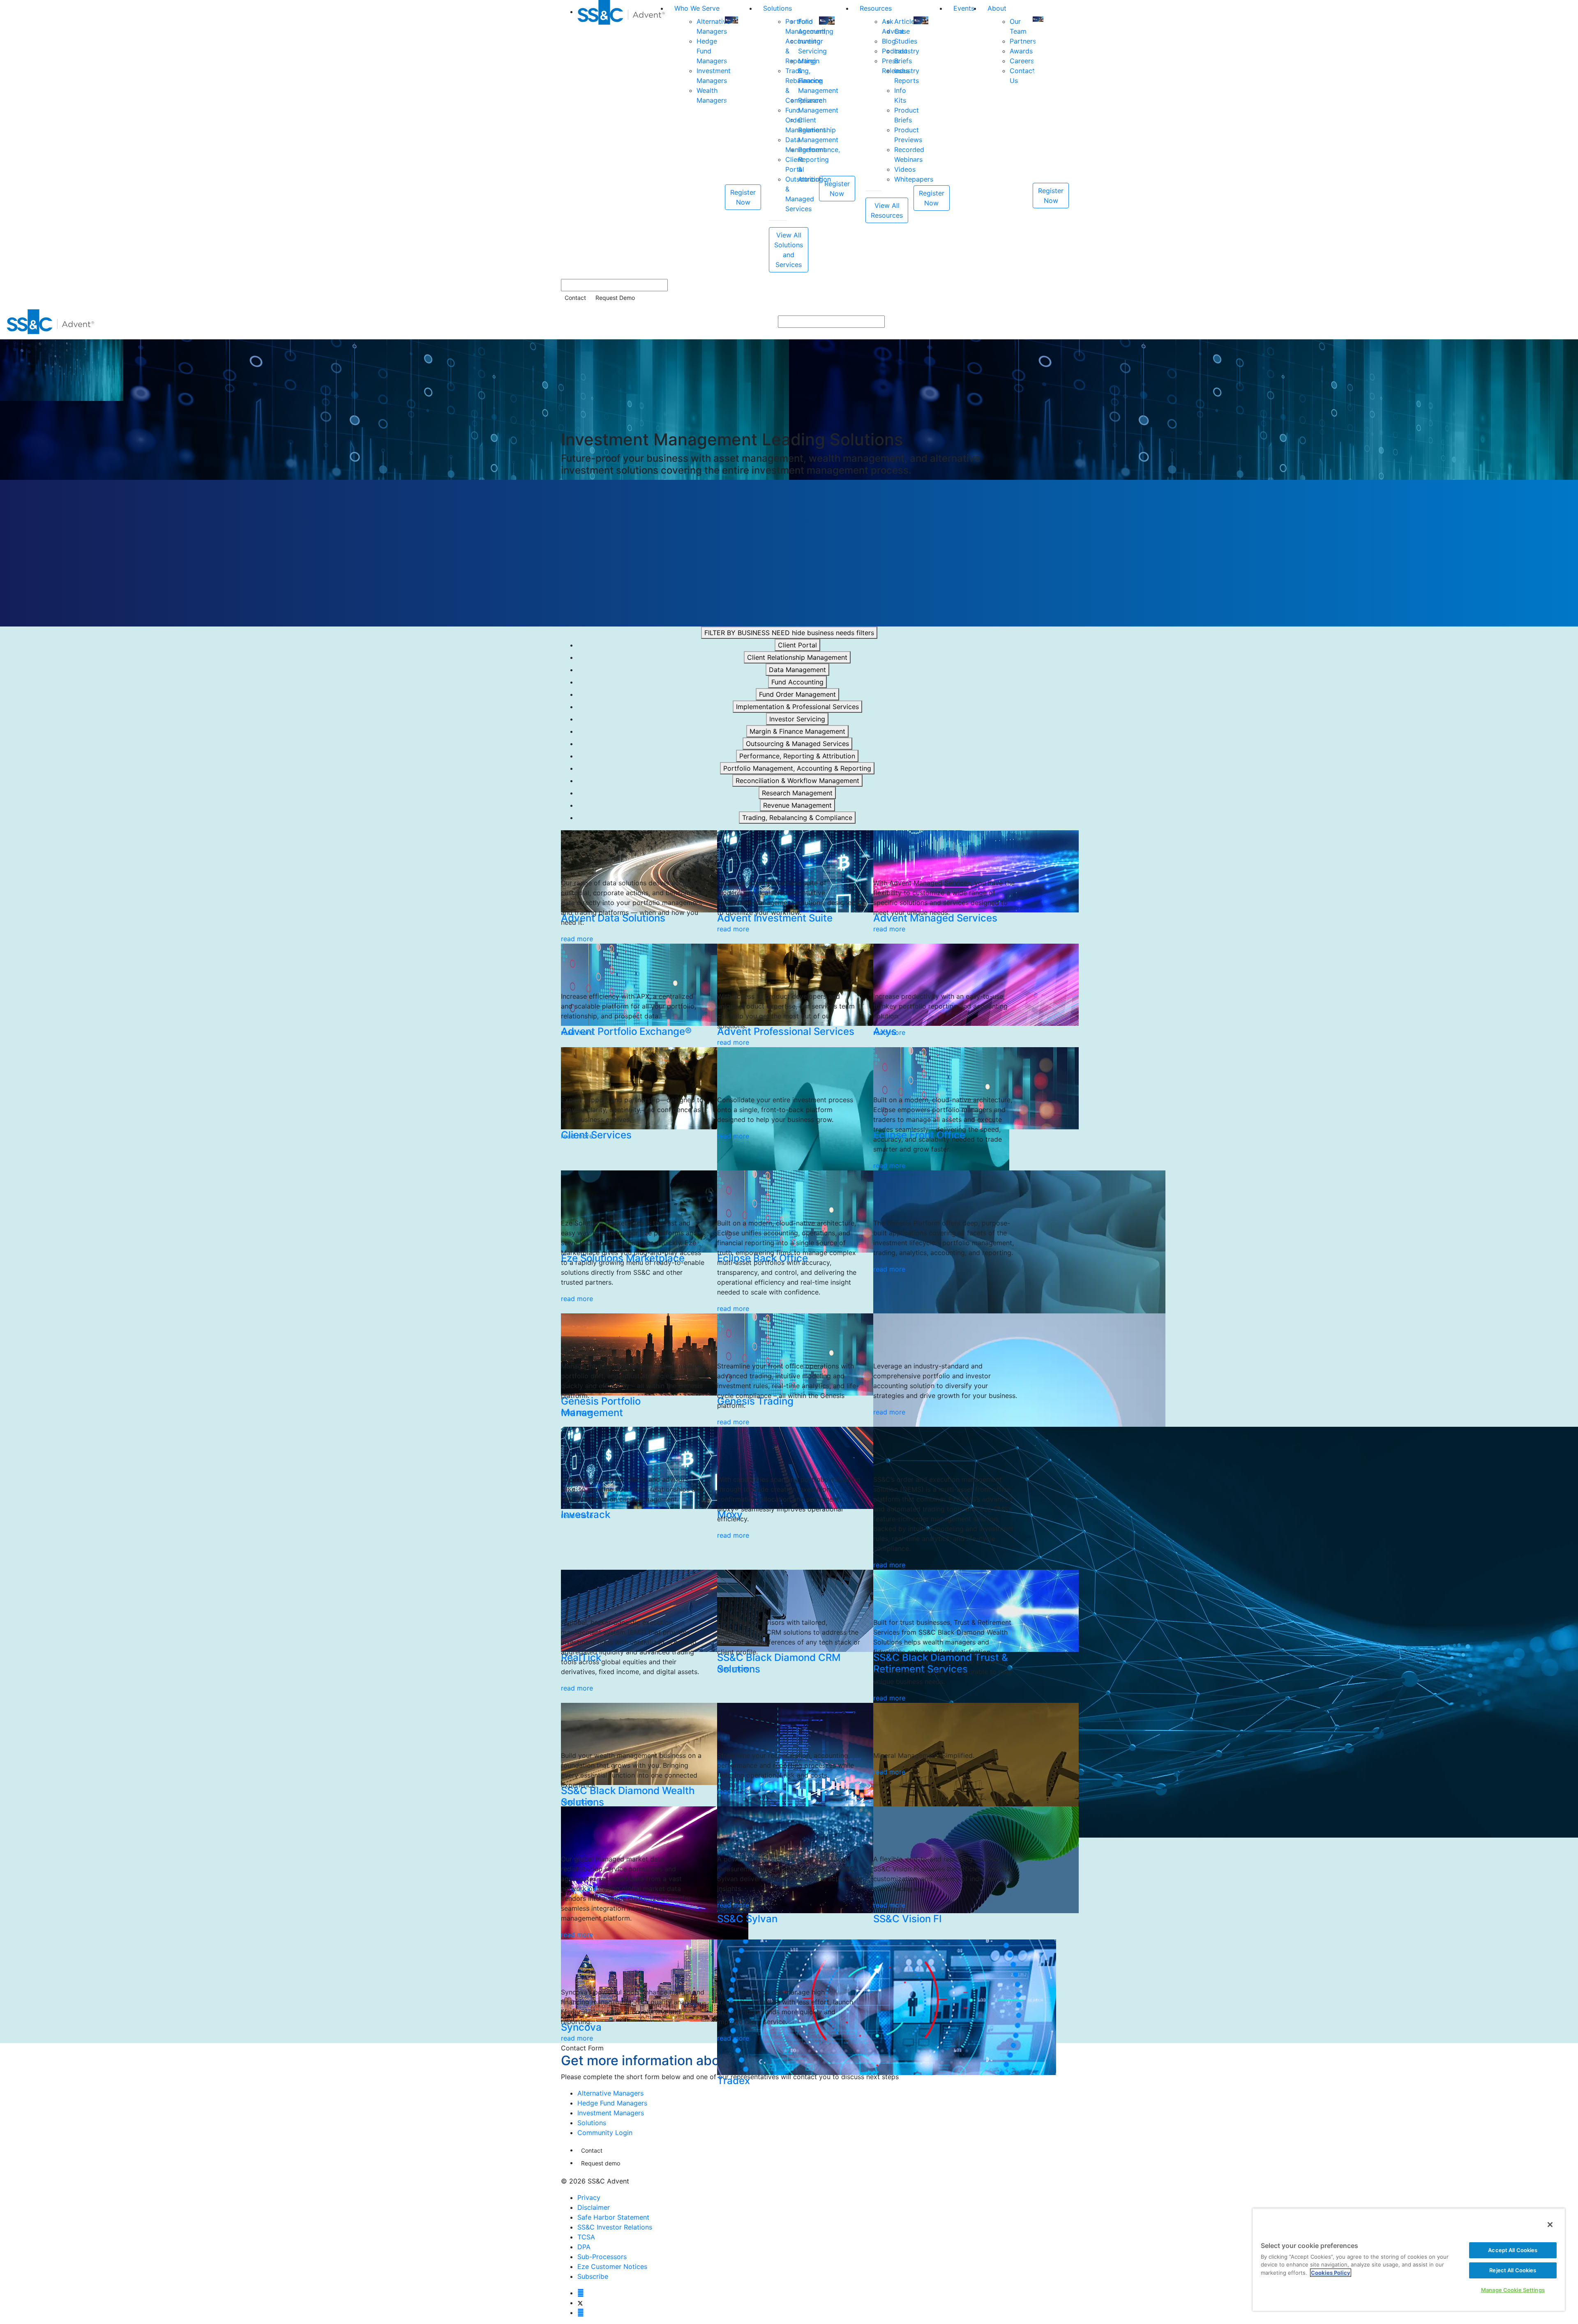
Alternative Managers (610, 2093)
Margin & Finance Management (797, 731)
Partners (1023, 41)
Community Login (605, 2133)
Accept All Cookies (1513, 2250)
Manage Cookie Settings (1513, 2290)
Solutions (777, 8)
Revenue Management (797, 805)
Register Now (743, 197)
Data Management (797, 670)
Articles (906, 21)
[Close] (1550, 2225)
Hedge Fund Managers (612, 2103)
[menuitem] (623, 136)
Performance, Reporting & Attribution (797, 756)
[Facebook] (581, 2293)
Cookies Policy (1331, 2273)
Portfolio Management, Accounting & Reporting (797, 768)
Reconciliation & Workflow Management (797, 781)
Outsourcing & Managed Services (797, 744)
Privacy (589, 2197)
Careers (1022, 61)
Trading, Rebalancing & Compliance (797, 818)
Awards (1021, 51)
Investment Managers (611, 2113)
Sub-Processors (602, 2257)
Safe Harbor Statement (613, 2217)
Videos (905, 169)
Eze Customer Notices (612, 2266)
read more (577, 939)
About (997, 8)
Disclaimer (594, 2207)
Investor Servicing (797, 719)
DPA (584, 2247)
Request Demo (615, 298)
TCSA (586, 2237)
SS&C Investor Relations (615, 2227)
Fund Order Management (797, 694)
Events (964, 8)
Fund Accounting (797, 682)
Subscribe (593, 2276)
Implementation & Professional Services (797, 707)
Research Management (797, 793)
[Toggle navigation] (1566, 322)
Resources (876, 8)
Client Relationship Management (797, 657)
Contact (575, 298)
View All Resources (887, 210)
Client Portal (797, 645)
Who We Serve (697, 8)
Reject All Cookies (1513, 2270)
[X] (580, 2303)
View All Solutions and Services (789, 250)
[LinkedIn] (581, 2312)
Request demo (601, 2163)
